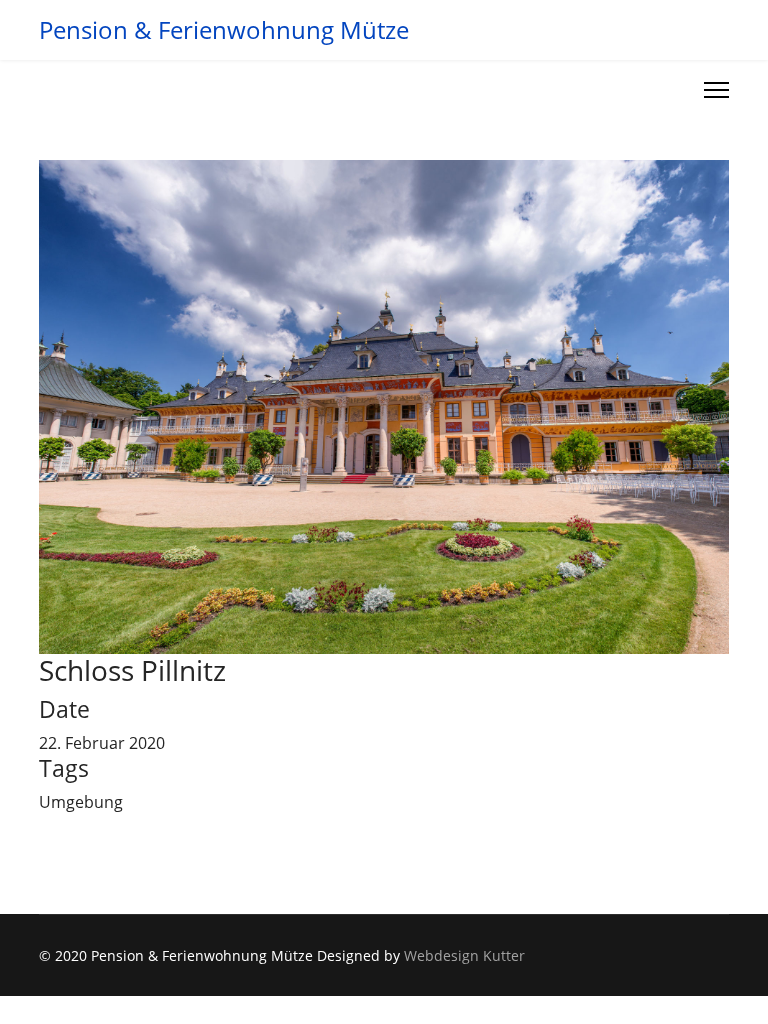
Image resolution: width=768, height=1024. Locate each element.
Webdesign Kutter (464, 955)
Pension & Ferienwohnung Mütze (224, 30)
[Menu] (716, 90)
